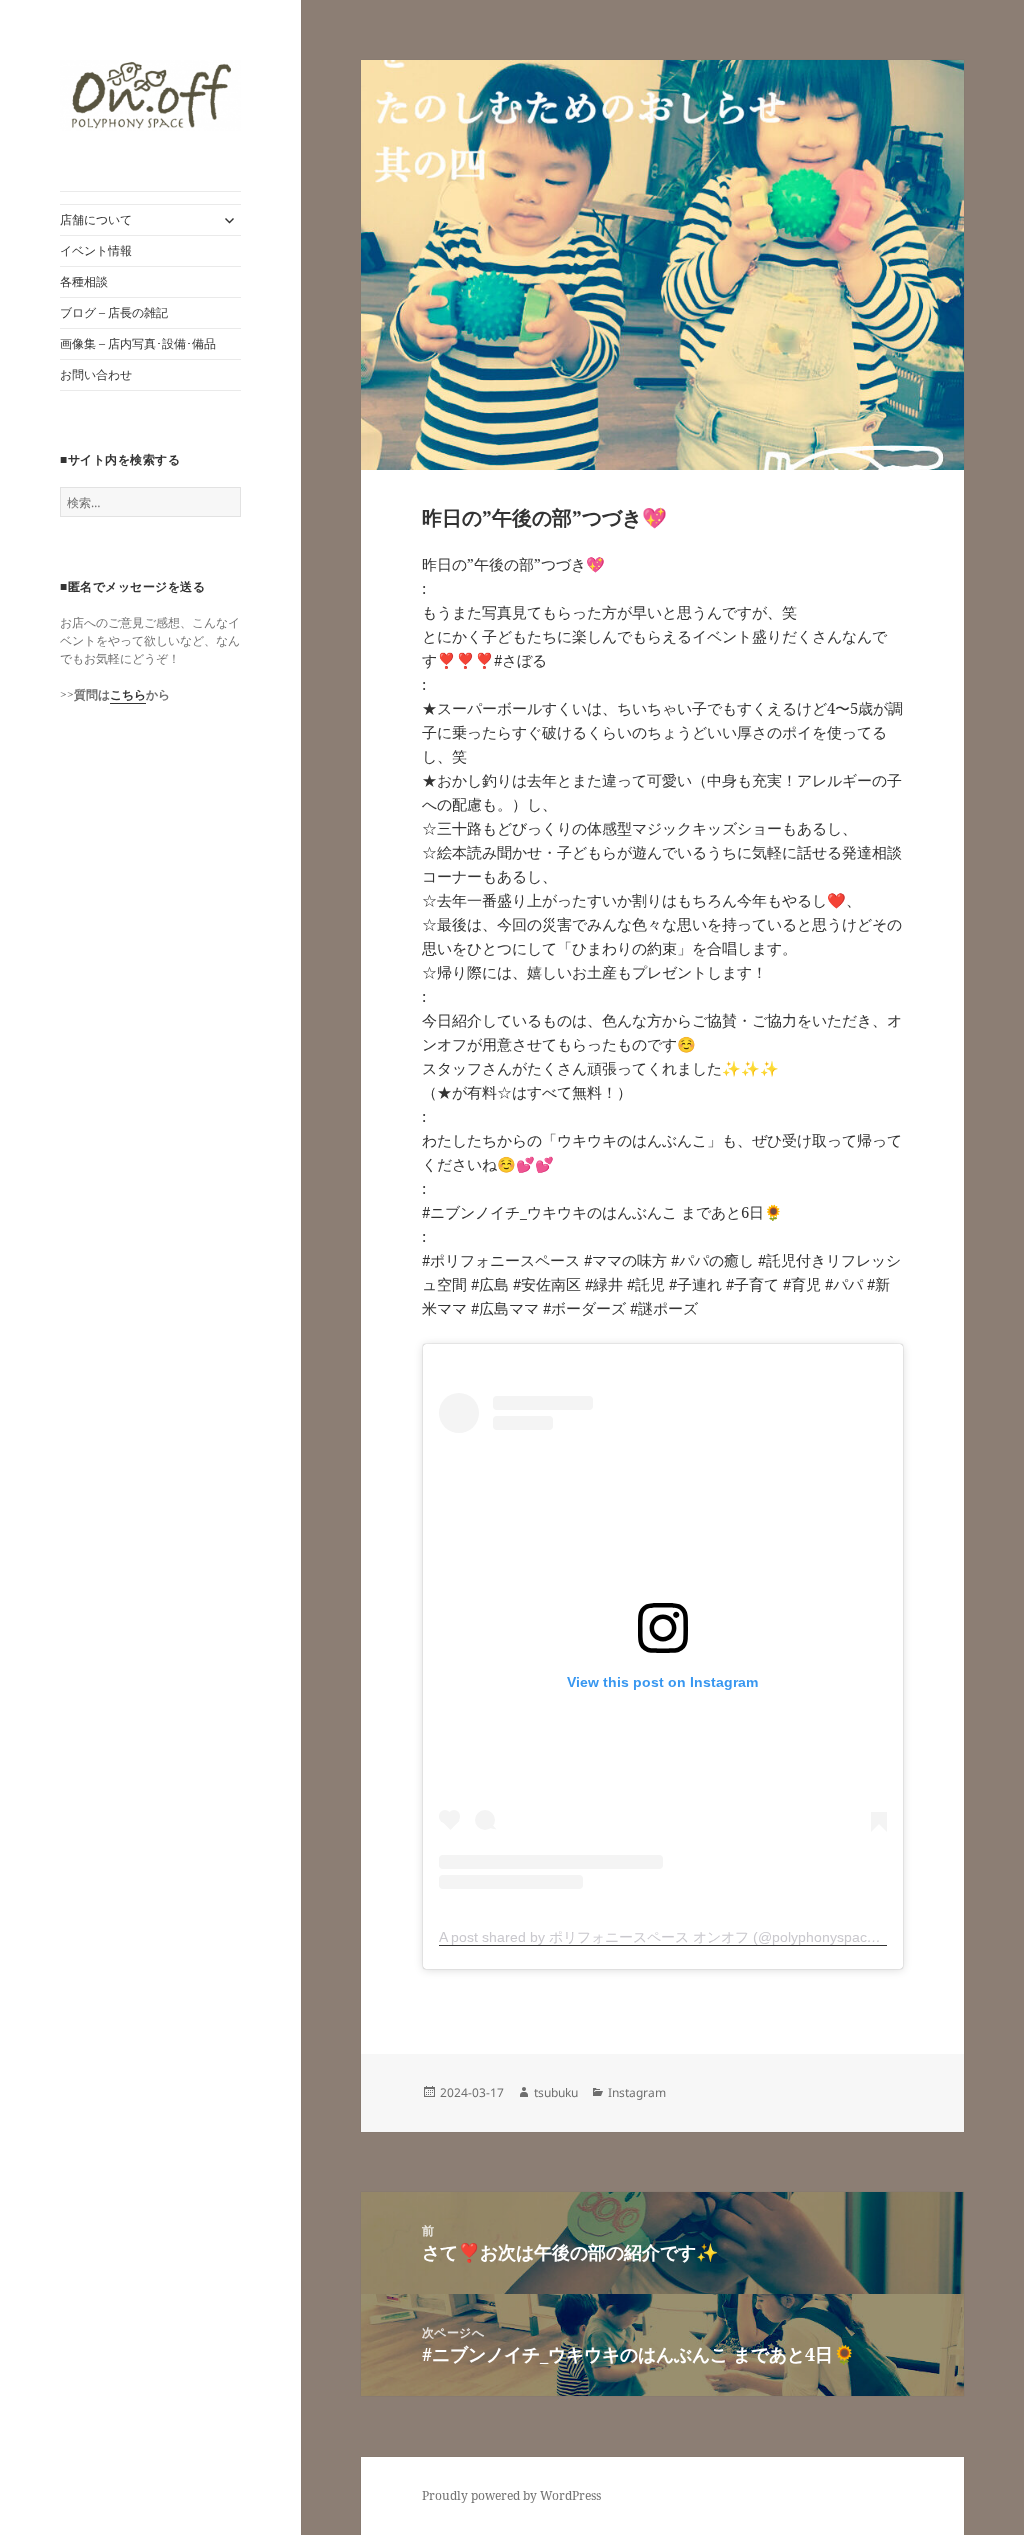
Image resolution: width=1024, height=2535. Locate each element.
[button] (150, 95)
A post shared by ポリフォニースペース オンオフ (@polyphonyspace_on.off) (681, 1937)
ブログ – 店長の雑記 (114, 312)
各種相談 (84, 281)
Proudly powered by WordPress (511, 2495)
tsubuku (556, 2092)
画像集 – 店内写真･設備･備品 (138, 343)
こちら (128, 694)
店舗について (96, 219)
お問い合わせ (96, 374)
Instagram (637, 2092)
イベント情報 (96, 250)
